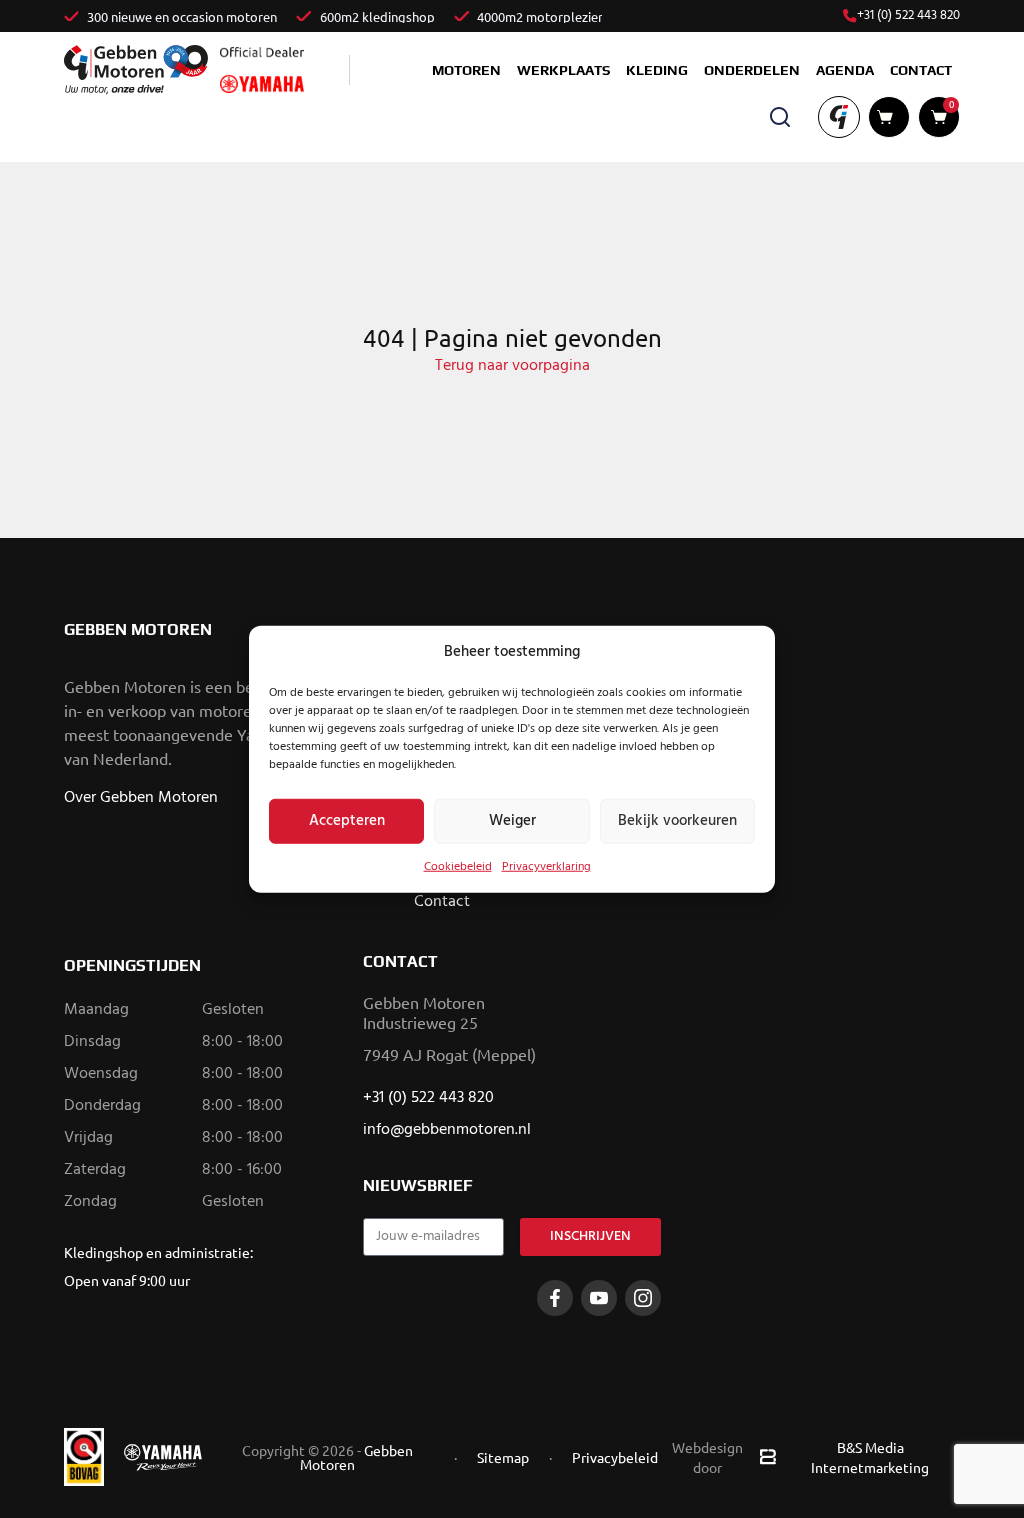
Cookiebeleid (458, 866)
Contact (921, 70)
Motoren (466, 70)
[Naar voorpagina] (136, 69)
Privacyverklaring (546, 866)
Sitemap (503, 1457)
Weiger (512, 821)
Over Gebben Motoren (141, 798)
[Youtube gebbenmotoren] (599, 1298)
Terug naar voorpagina (512, 366)
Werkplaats (563, 70)
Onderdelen (752, 70)
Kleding (657, 70)
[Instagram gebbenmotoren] (643, 1298)
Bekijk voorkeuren (677, 821)
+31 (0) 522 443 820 (908, 16)
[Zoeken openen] (780, 117)
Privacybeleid (615, 1457)
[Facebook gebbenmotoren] (555, 1298)
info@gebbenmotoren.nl (447, 1130)
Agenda (845, 70)
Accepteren (347, 821)
